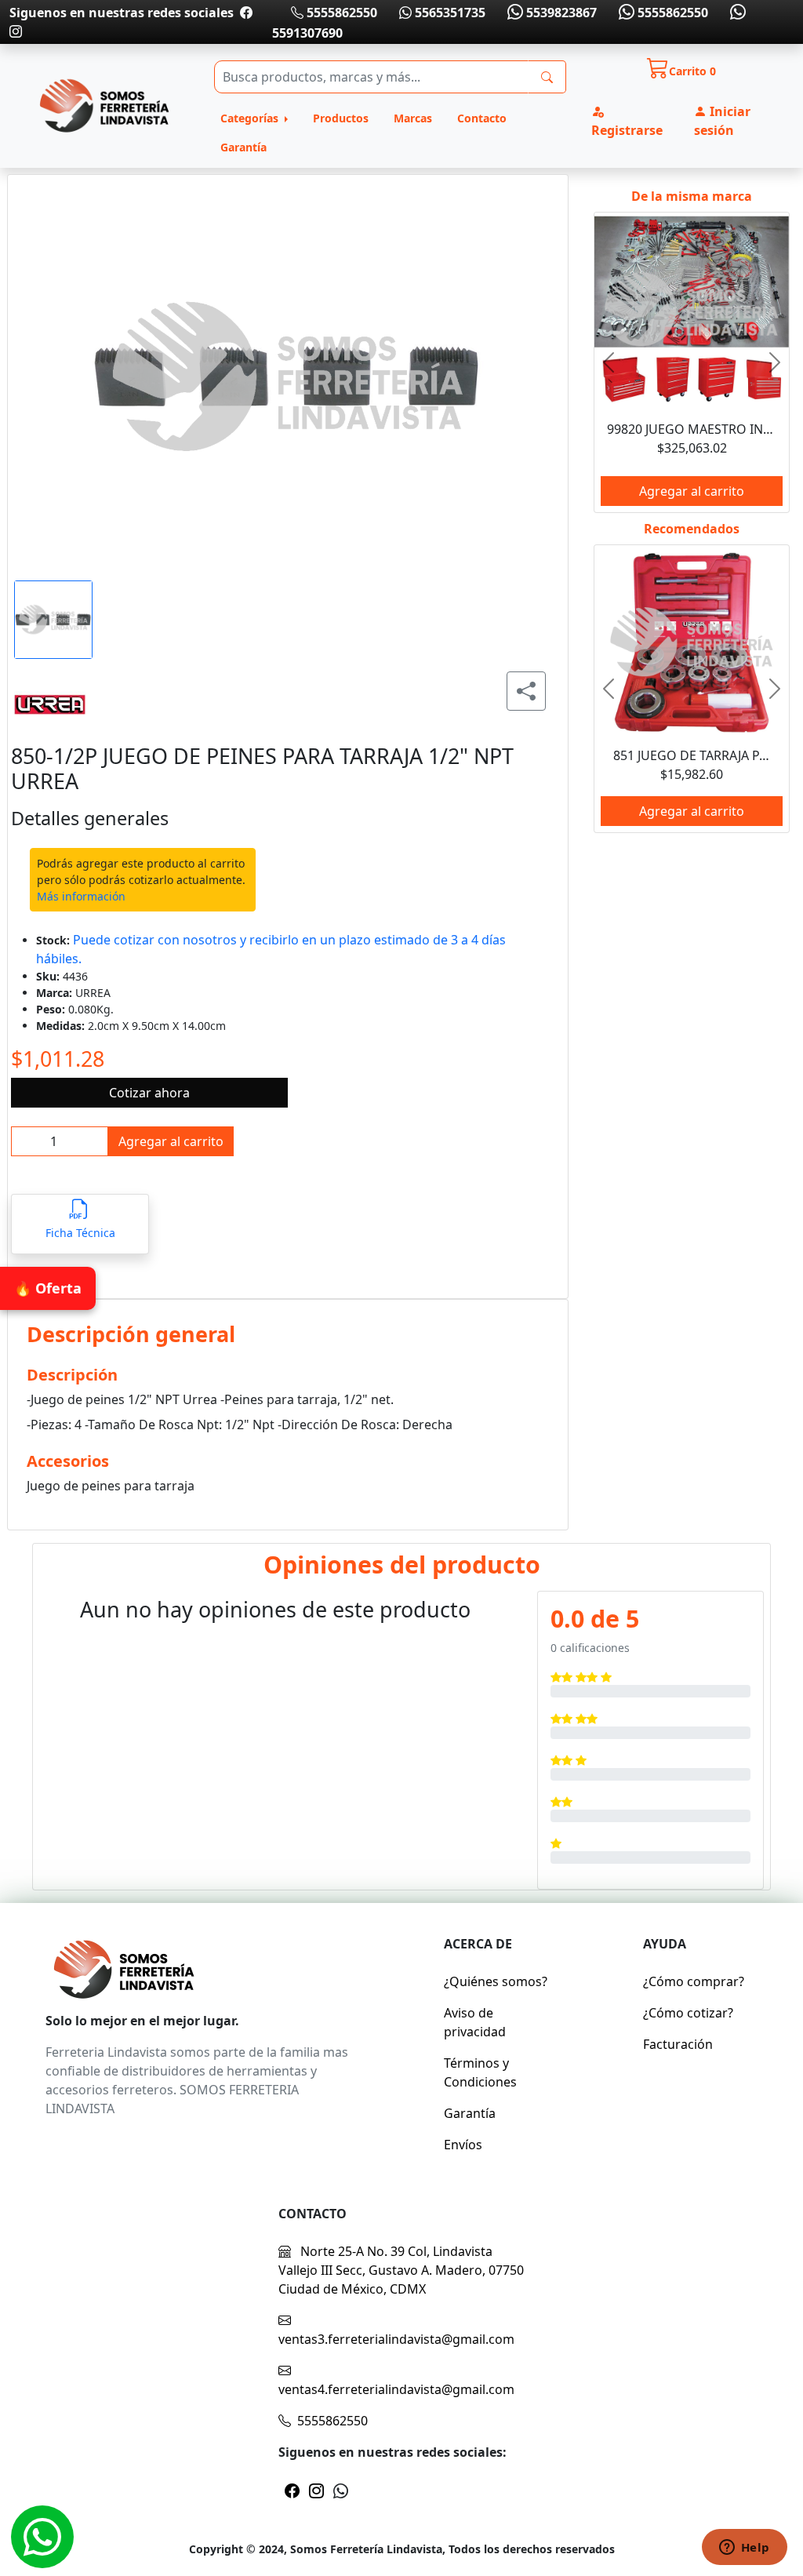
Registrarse (627, 130)
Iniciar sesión (722, 121)
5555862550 (340, 13)
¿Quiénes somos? (496, 1981)
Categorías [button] (251, 118)
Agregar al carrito (171, 1141)
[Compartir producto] (526, 691)
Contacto (482, 118)
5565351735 (449, 13)
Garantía (243, 147)
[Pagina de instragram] (16, 31)
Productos (341, 118)
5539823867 (560, 13)
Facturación (678, 2044)
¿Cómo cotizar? (688, 2013)
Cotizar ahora (149, 1093)
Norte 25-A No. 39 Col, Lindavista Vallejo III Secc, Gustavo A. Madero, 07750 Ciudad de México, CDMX (401, 2270)
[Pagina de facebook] (246, 13)
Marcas (413, 118)
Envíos (463, 2145)
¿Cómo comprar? (694, 1981)
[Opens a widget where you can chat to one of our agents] (744, 2549)
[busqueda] (547, 77)
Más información (81, 896)
